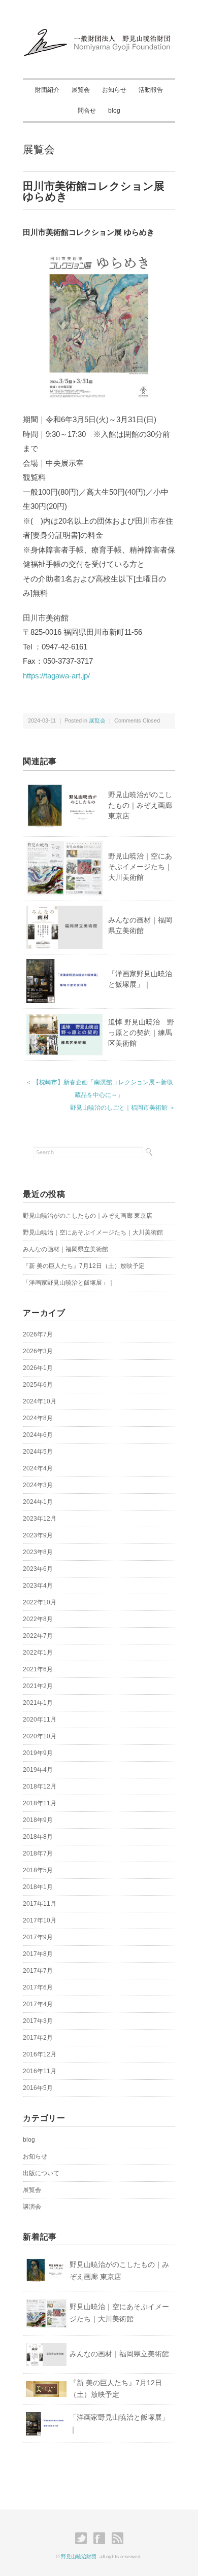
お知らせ (114, 90)
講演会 (32, 2207)
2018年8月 (38, 1837)
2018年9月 (38, 1820)
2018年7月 (38, 1853)
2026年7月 (38, 1334)
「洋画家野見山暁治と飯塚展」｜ (69, 1283)
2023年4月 (38, 1586)
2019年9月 (38, 1753)
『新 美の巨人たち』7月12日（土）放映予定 (84, 1266)
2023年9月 (38, 1535)
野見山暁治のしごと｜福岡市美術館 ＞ (123, 1108)
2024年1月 (38, 1502)
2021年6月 (38, 1669)
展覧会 (81, 90)
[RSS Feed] (118, 2538)
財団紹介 (47, 90)
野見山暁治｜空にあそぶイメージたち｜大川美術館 (140, 867)
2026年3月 (38, 1351)
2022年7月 (38, 1636)
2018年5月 (38, 1870)
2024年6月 (38, 1435)
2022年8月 (38, 1619)
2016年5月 (38, 2088)
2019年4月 (38, 1770)
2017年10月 (40, 1920)
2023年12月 (40, 1519)
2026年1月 (38, 1368)
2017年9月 (38, 1937)
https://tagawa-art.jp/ (56, 676)
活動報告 (151, 90)
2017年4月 (38, 2004)
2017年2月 (38, 2038)
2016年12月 (40, 2054)
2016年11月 (40, 2071)
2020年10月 (40, 1736)
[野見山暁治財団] (99, 31)
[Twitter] (84, 2538)
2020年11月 (40, 1720)
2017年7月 (38, 1971)
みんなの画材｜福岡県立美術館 (65, 1249)
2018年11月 (40, 1803)
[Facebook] (102, 2538)
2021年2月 (38, 1686)
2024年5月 (38, 1452)
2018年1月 (38, 1887)
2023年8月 (38, 1552)
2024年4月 (38, 1468)
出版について (41, 2173)
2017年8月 (38, 1954)
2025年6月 (38, 1385)
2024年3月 (38, 1485)
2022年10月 (40, 1602)
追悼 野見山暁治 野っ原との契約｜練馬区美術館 (141, 1033)
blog (114, 111)
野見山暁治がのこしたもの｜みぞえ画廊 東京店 (140, 805)
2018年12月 (40, 1787)
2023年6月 (38, 1569)
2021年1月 (38, 1703)
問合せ (87, 111)
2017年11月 (40, 1904)
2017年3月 (38, 2021)
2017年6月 (38, 1987)
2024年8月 (38, 1418)
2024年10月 (40, 1401)
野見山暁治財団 (79, 2556)
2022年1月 (38, 1653)
